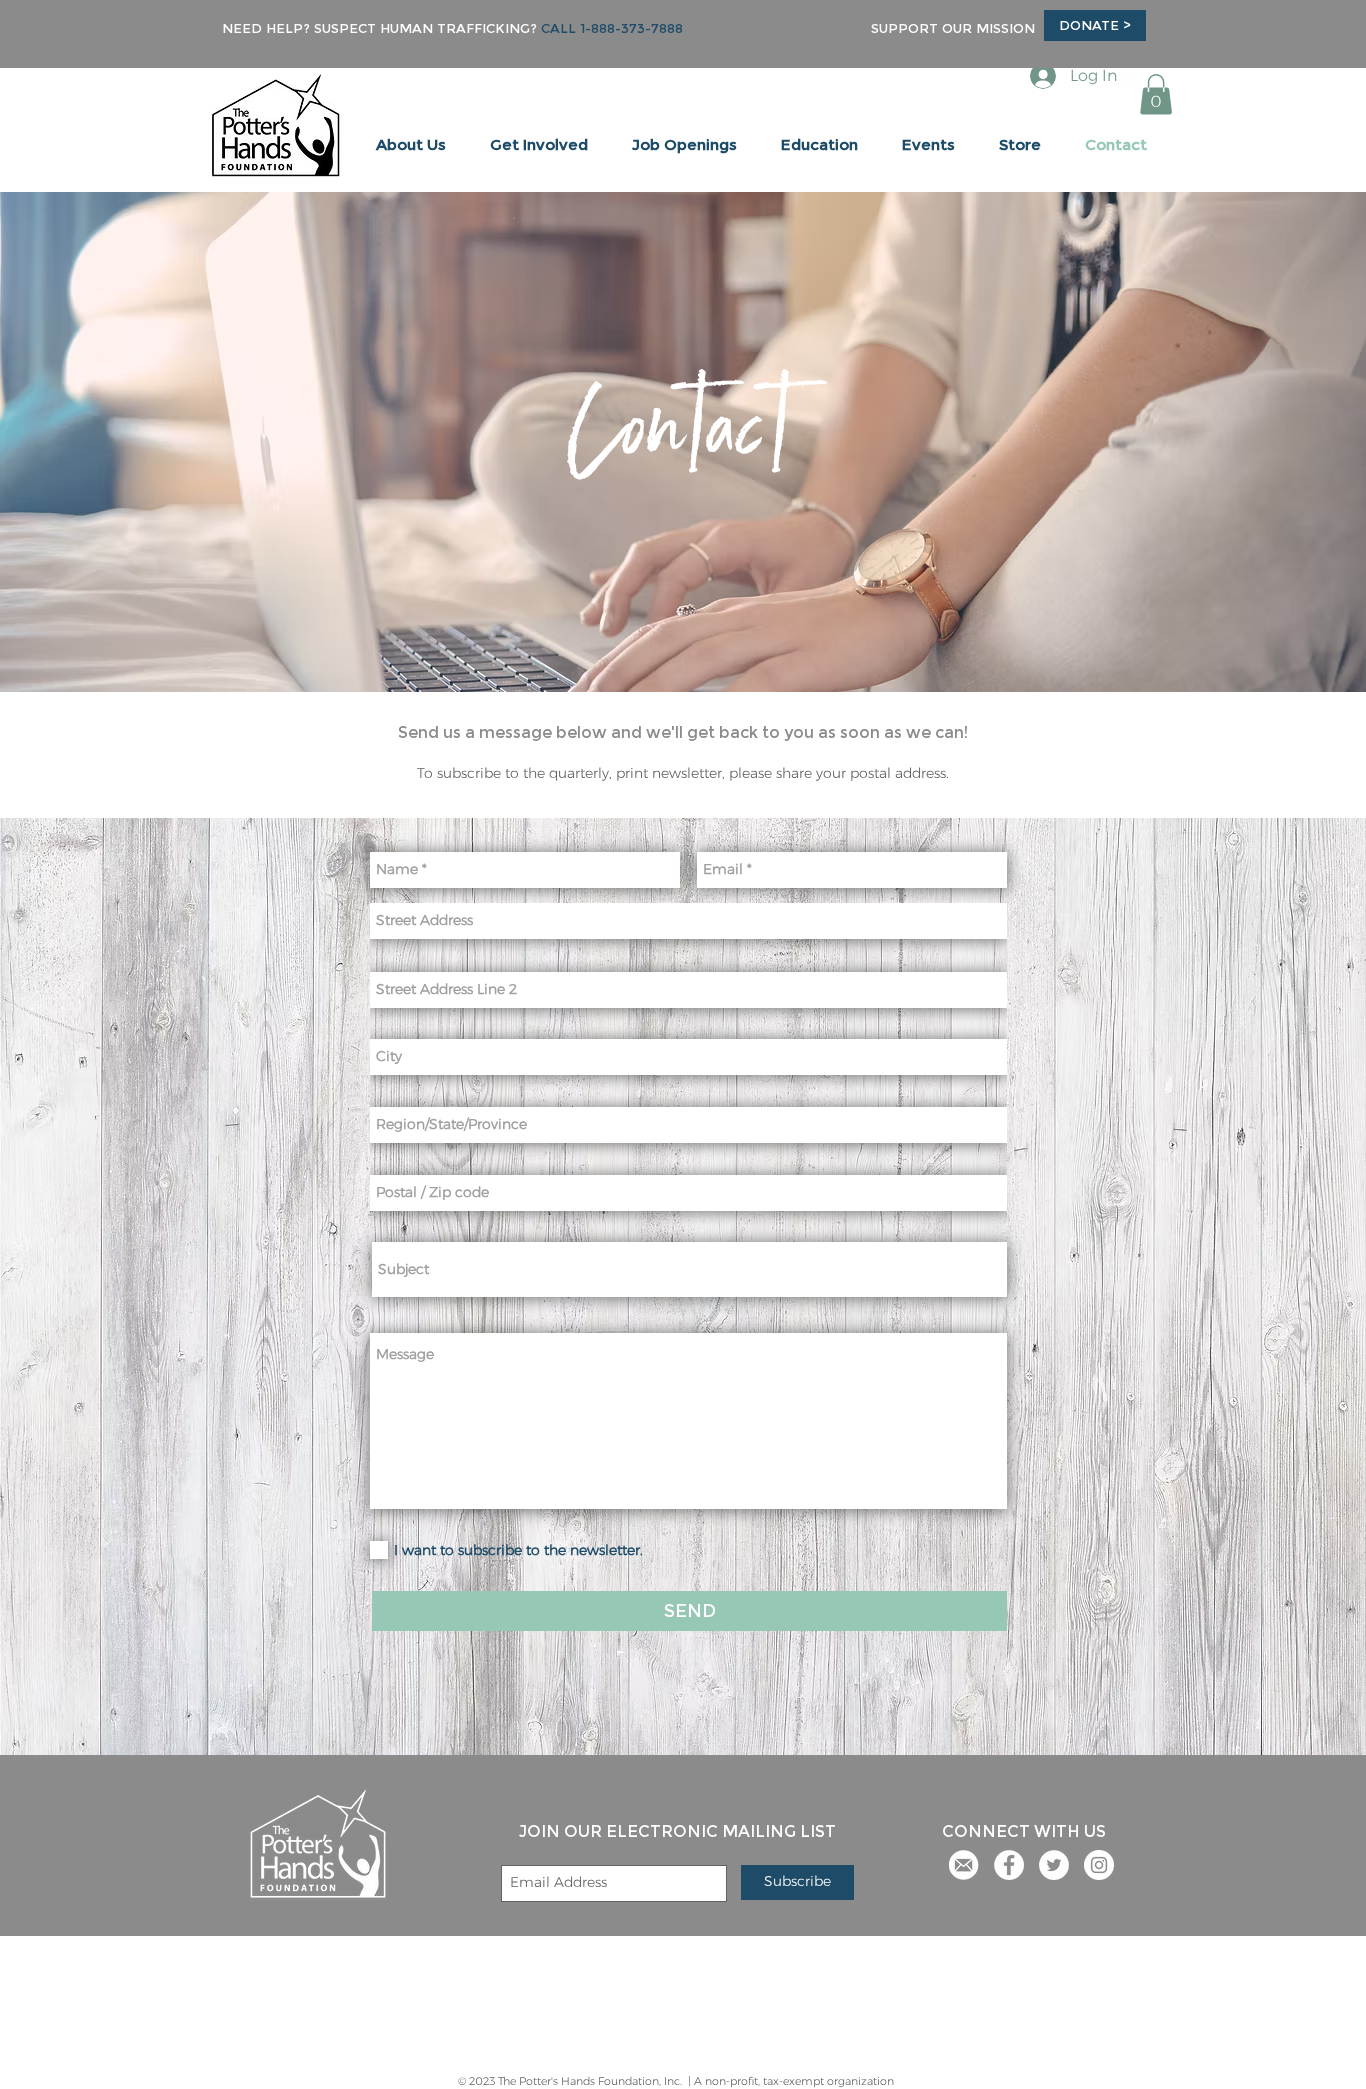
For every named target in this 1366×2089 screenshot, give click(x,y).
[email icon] (964, 1865)
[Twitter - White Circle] (1054, 1865)
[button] (411, 145)
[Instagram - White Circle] (1099, 1865)
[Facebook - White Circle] (1009, 1865)
